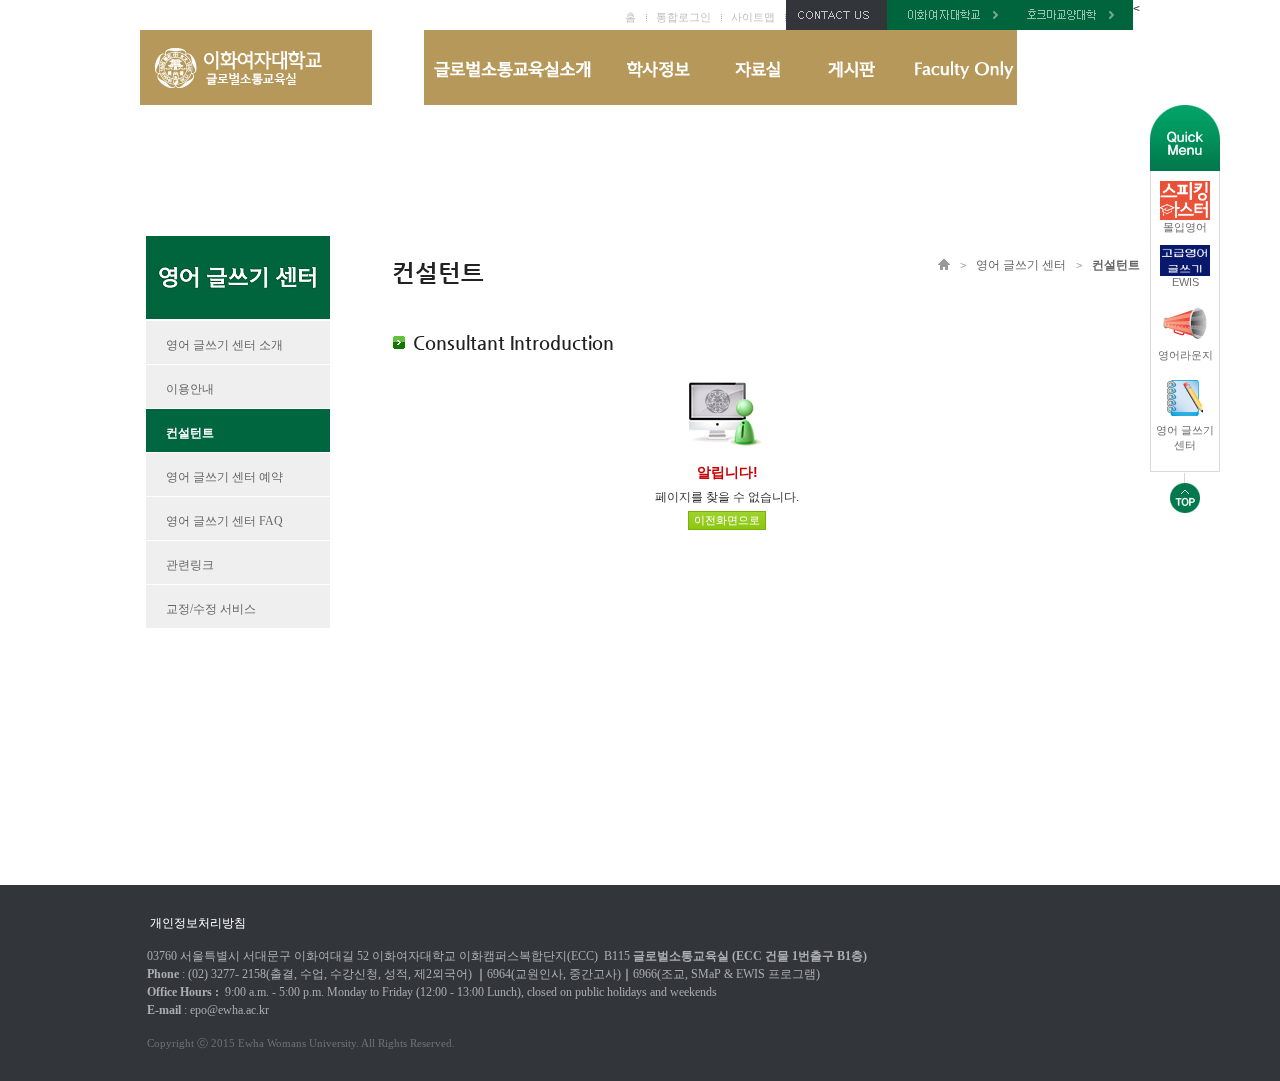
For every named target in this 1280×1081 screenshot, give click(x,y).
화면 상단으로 (1185, 493)
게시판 (851, 67)
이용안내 (190, 389)
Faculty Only (957, 67)
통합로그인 (683, 17)
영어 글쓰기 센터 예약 (224, 477)
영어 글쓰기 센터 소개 (224, 345)
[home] (256, 101)
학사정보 (656, 67)
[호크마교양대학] (1075, 26)
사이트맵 (753, 17)
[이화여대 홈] (952, 26)
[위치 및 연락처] (836, 26)
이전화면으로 (727, 520)
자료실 (757, 67)
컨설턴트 (190, 433)
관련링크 (190, 565)
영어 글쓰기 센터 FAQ (224, 521)
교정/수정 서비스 (211, 609)
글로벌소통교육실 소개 (513, 67)
